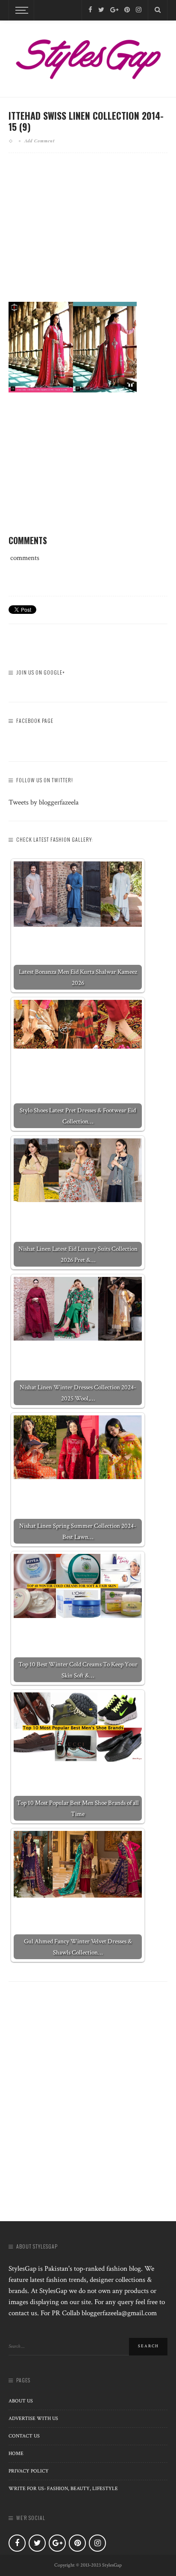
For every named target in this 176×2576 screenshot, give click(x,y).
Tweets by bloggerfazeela (44, 802)
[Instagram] (139, 10)
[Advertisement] (88, 234)
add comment (40, 141)
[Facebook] (90, 10)
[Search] (158, 10)
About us (21, 2401)
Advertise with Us (33, 2418)
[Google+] (114, 10)
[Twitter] (101, 10)
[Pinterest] (127, 10)
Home (16, 2454)
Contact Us (24, 2436)
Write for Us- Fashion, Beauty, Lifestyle (63, 2489)
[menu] (21, 10)
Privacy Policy (29, 2471)
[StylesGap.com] (88, 56)
